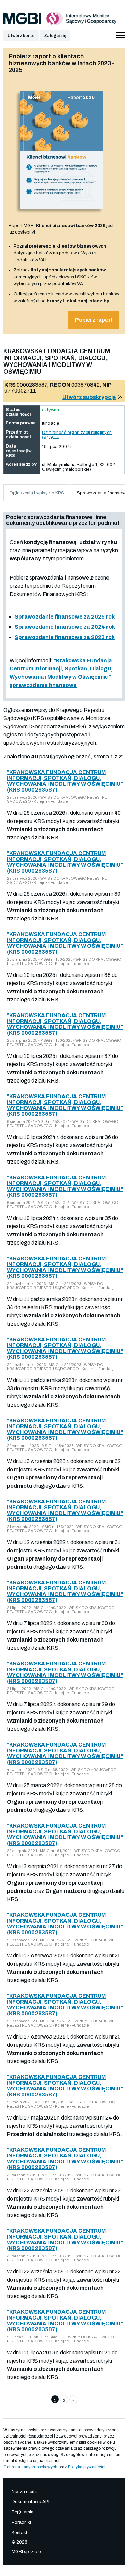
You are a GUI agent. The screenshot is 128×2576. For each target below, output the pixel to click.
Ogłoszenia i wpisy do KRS (37, 493)
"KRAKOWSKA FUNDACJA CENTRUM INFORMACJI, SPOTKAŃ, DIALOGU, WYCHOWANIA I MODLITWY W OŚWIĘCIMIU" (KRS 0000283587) (65, 781)
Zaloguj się (55, 36)
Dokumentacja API (31, 2502)
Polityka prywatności (87, 2467)
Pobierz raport (94, 320)
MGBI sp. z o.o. (27, 2552)
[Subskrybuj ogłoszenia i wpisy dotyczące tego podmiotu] (120, 397)
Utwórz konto (21, 36)
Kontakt (19, 2533)
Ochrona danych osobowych (30, 2467)
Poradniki (21, 2522)
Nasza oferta (25, 2492)
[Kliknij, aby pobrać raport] (61, 215)
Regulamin (23, 2512)
